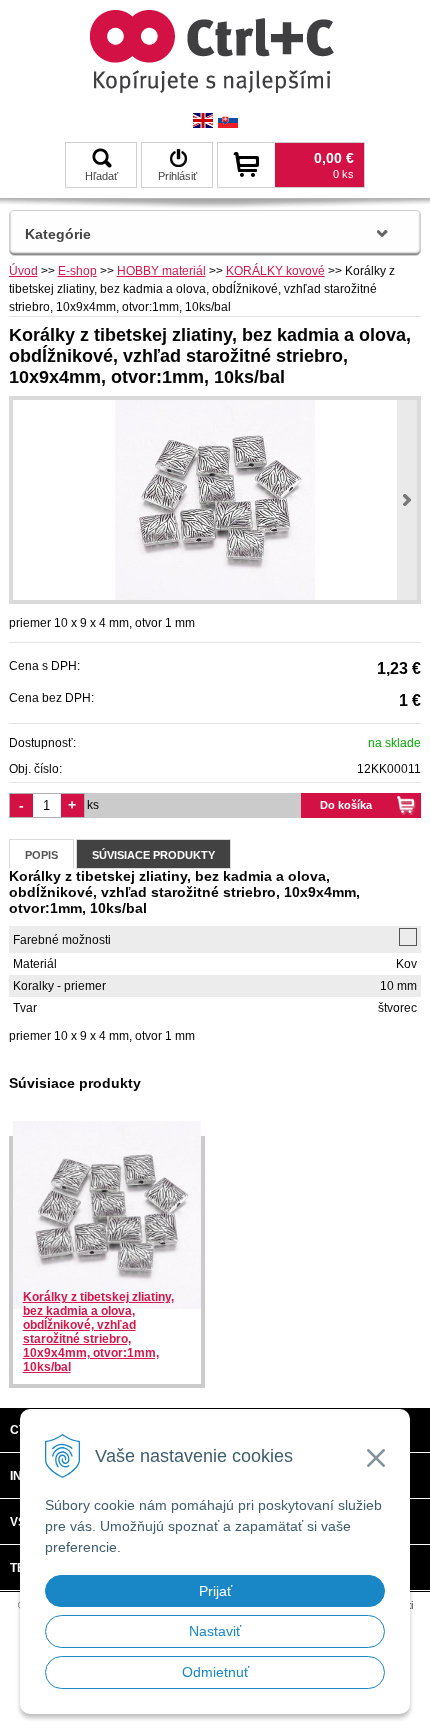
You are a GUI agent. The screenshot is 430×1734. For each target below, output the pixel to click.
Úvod (23, 271)
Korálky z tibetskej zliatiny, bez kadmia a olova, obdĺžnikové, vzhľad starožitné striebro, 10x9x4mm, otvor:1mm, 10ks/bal (98, 1332)
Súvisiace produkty (153, 855)
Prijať (215, 1591)
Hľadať (101, 176)
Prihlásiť (177, 176)
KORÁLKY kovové (275, 271)
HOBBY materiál (161, 271)
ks (93, 805)
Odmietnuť (215, 1672)
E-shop (77, 271)
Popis (41, 855)
